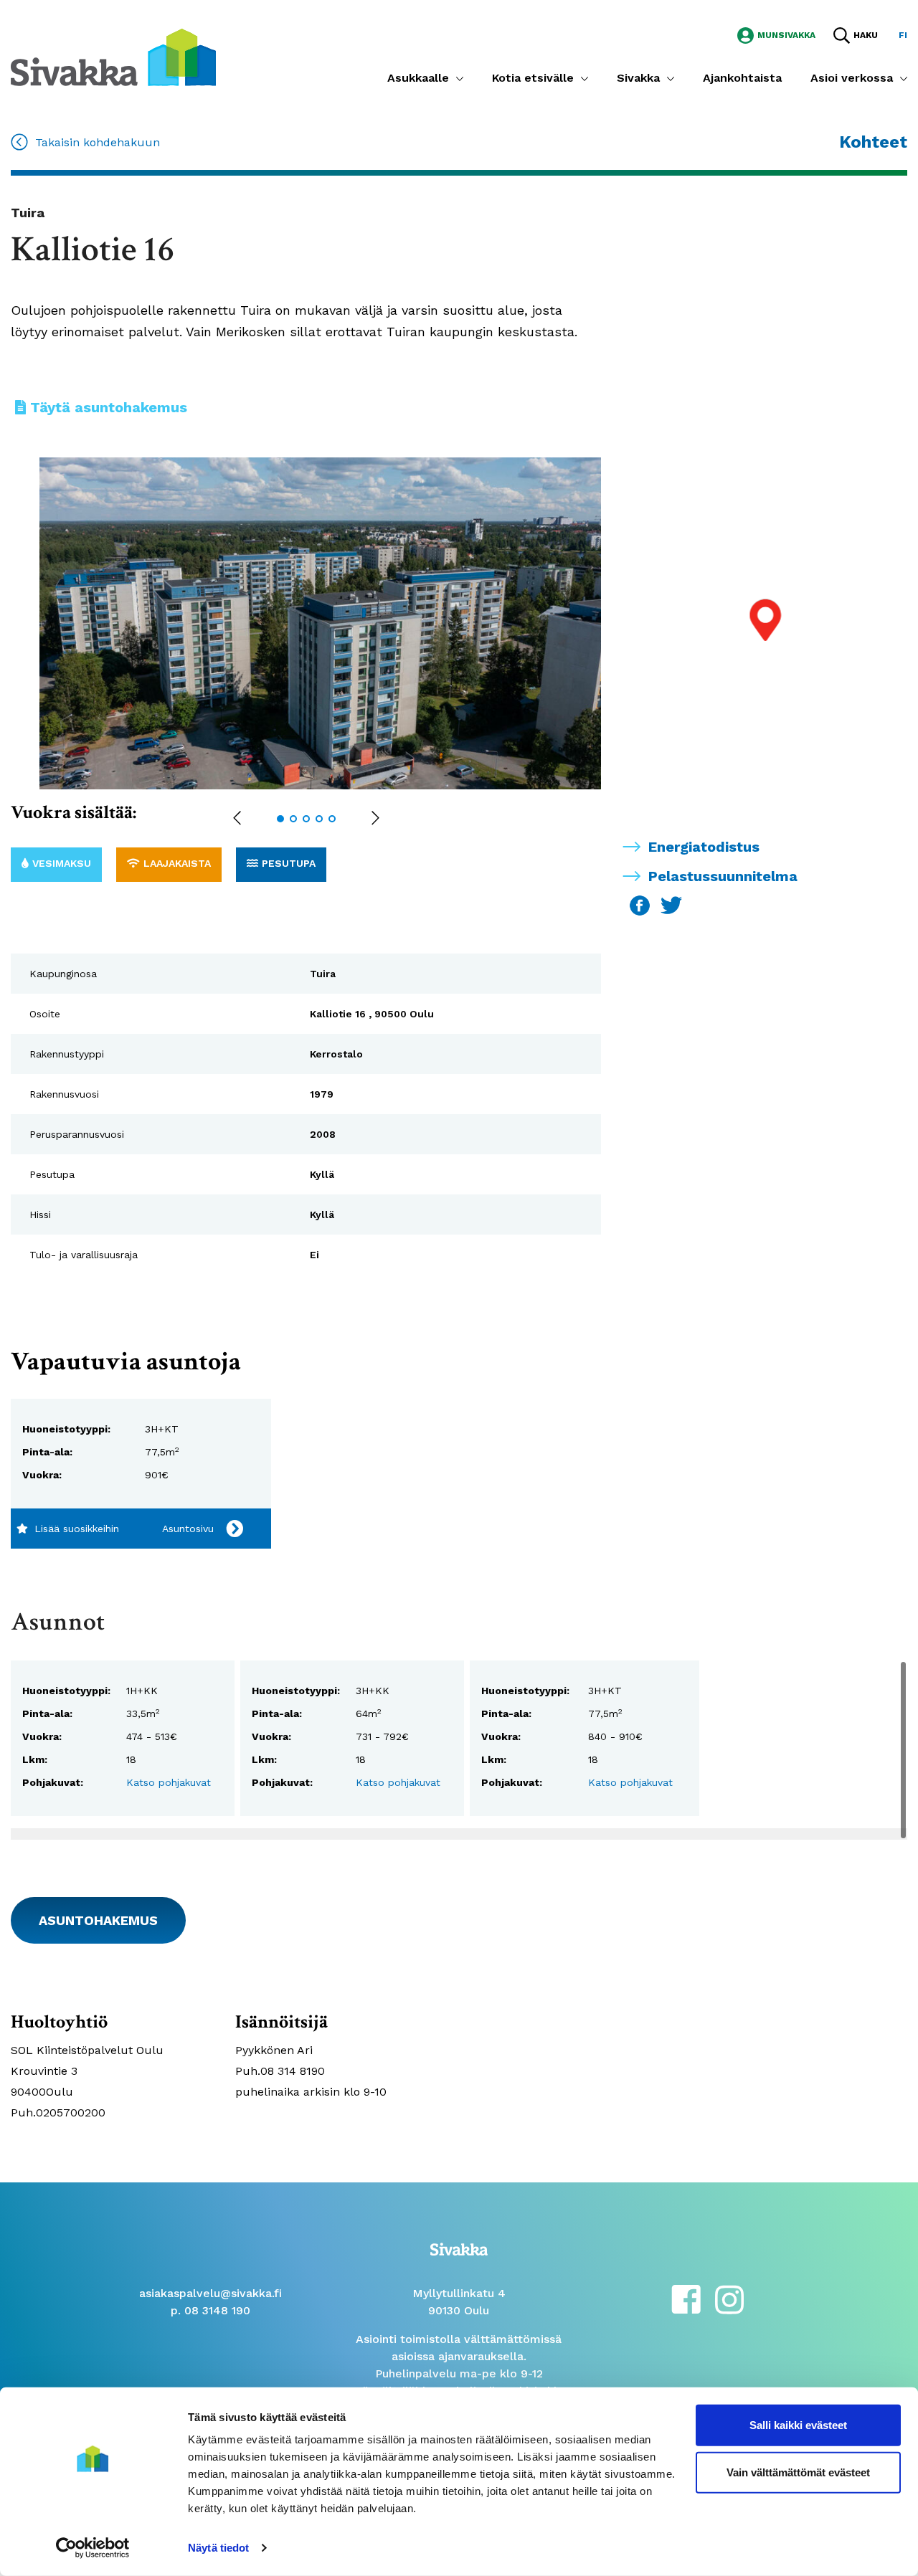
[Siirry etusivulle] (113, 56)
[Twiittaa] (671, 904)
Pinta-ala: (47, 1452)
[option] (335, 623)
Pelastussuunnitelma (723, 876)
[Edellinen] (237, 819)
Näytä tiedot (218, 2548)
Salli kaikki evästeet (798, 2425)
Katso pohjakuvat (169, 1782)
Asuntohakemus (98, 1920)
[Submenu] (460, 78)
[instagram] (729, 2298)
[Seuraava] (375, 819)
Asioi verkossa (852, 78)
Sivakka (638, 78)
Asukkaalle (418, 78)
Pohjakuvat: (53, 1782)
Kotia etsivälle (533, 78)
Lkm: (35, 1759)
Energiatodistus (704, 847)
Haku (866, 35)
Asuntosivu (188, 1529)
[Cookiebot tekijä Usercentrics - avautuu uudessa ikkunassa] (93, 2548)
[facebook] (686, 2298)
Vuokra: (42, 1475)
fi (903, 35)
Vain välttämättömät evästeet (798, 2472)
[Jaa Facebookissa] (642, 904)
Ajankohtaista (742, 78)
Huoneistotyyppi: (66, 1429)
